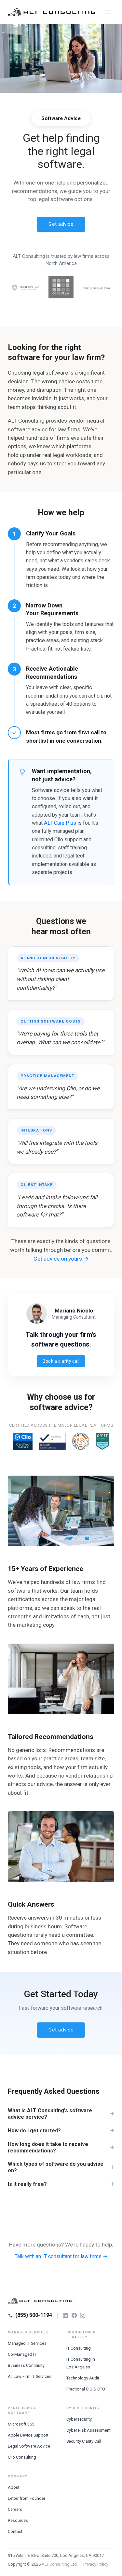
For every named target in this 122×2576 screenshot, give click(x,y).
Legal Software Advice (29, 2446)
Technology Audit (83, 2378)
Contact (15, 2531)
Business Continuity (26, 2365)
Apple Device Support (28, 2435)
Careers (15, 2509)
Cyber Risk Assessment (88, 2430)
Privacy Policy (96, 2564)
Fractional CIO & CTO (86, 2389)
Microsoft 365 (21, 2424)
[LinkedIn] (65, 2315)
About (14, 2487)
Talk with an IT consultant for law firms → (61, 2256)
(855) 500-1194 (34, 2315)
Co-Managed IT (22, 2354)
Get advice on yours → (61, 1259)
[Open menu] (108, 12)
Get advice (61, 224)
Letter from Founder (27, 2498)
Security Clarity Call (84, 2441)
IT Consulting (79, 2348)
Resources (18, 2520)
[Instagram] (83, 2315)
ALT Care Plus (60, 823)
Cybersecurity (79, 2419)
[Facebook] (74, 2315)
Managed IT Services (27, 2343)
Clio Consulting (22, 2457)
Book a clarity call (61, 1361)
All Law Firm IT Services (30, 2376)
